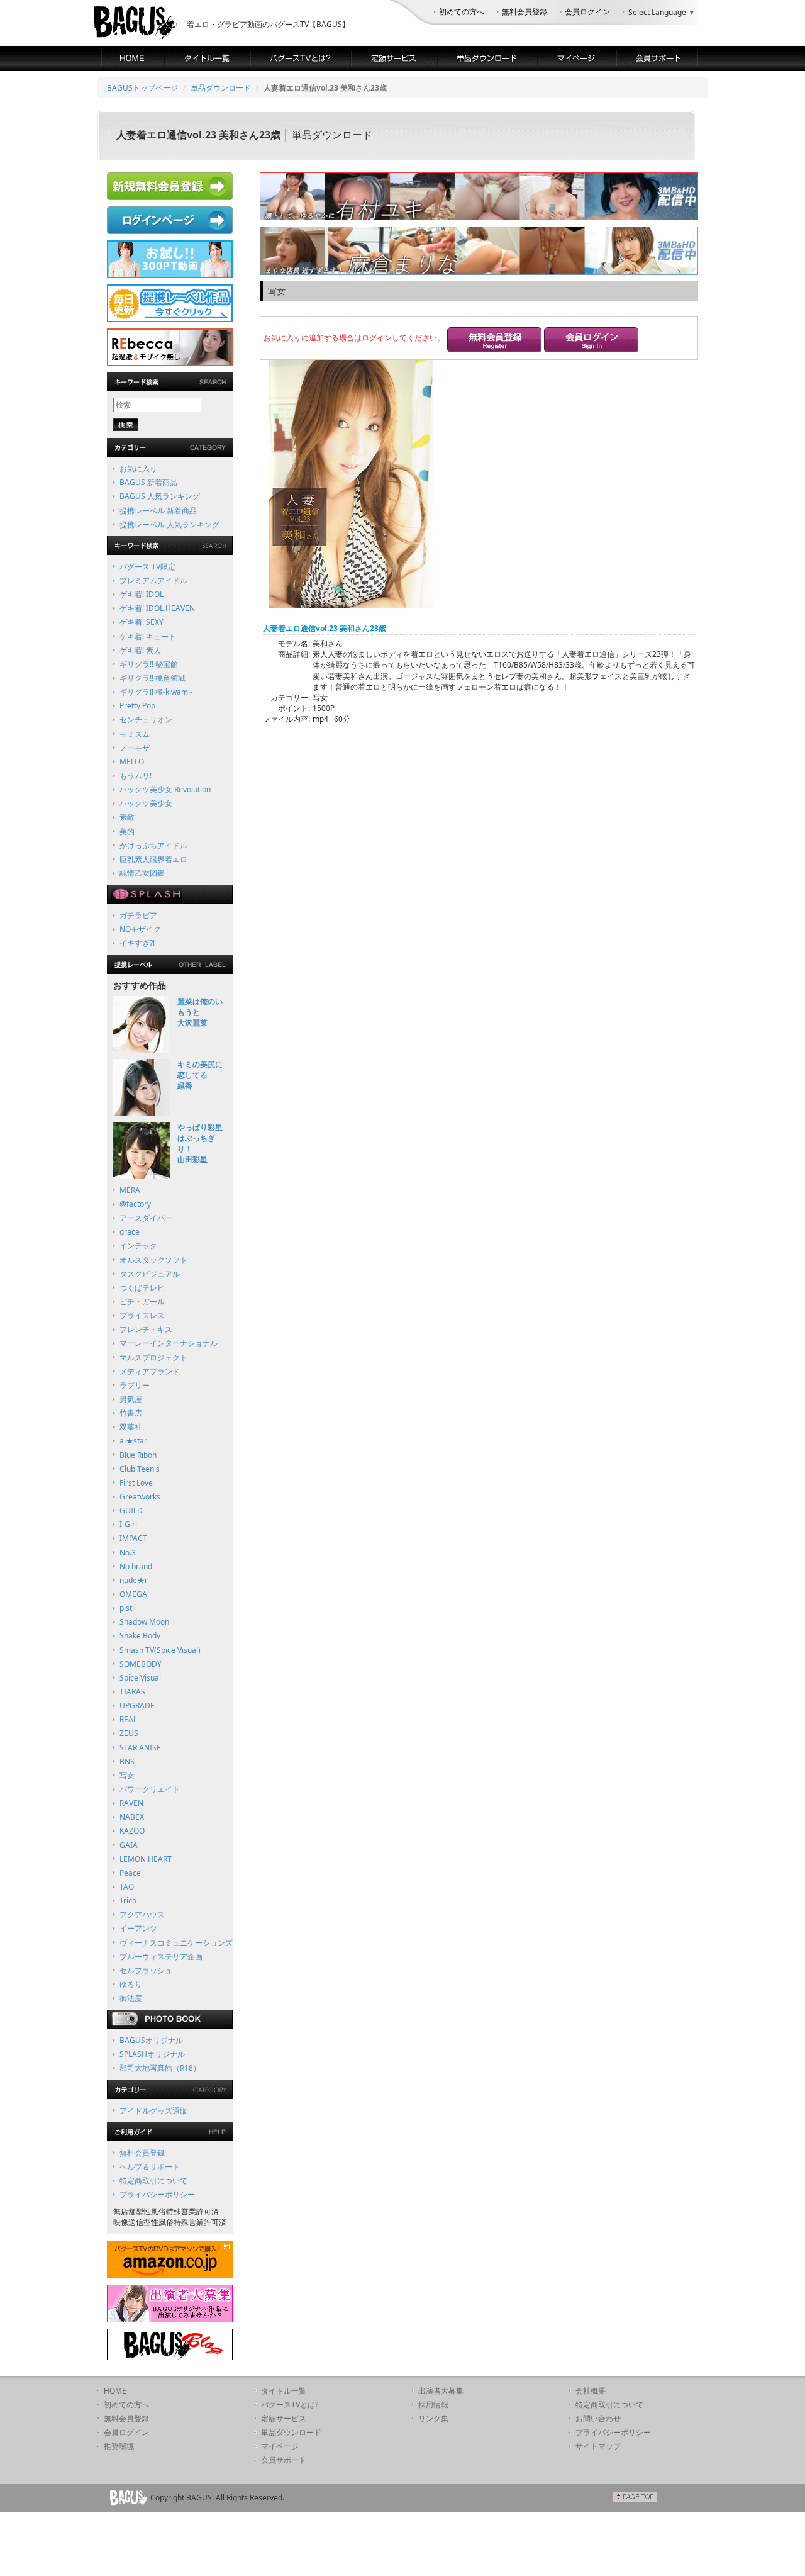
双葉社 (131, 1427)
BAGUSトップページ (142, 88)
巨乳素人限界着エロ (153, 859)
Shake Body (140, 1636)
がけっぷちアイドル (153, 845)
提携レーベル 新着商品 (158, 511)
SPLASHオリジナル (152, 2054)
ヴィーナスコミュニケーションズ (176, 1943)
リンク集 (433, 2418)
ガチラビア (138, 915)
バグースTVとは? (290, 2405)
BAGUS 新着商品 (148, 482)
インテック (138, 1246)
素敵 (127, 817)
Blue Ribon (138, 1455)
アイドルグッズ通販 (153, 2111)
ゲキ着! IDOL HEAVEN (157, 608)
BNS (127, 1761)
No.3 (128, 1553)
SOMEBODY (141, 1664)
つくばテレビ (142, 1288)
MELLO (132, 762)
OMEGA (133, 1594)
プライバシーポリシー (157, 2194)
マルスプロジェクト (153, 1358)
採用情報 (433, 2405)
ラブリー (135, 1385)
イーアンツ (138, 1928)
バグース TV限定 (147, 567)
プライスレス (142, 1315)
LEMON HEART (146, 1859)
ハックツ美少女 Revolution (165, 789)
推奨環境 (119, 2446)
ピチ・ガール (142, 1302)
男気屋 (131, 1399)
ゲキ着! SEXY (142, 622)
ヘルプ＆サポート (150, 2167)
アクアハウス (142, 1914)
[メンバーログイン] (591, 341)
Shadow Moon (144, 1622)
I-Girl (128, 1524)
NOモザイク (140, 929)
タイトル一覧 (284, 2391)
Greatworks (140, 1497)
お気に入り (138, 468)
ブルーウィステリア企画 (161, 1957)
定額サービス (284, 2418)
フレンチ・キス (146, 1329)
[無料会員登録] (494, 341)
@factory (135, 1204)
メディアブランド (150, 1371)
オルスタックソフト (153, 1260)
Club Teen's (140, 1469)
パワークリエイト (150, 1789)
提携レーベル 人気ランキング (169, 524)
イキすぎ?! (137, 943)
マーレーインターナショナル (169, 1343)
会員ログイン (587, 12)
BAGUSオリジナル (151, 2040)
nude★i (133, 1580)
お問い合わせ (598, 2418)
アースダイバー (146, 1218)
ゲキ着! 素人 (140, 650)
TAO (127, 1887)
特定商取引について (153, 2181)
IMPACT (133, 1538)
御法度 (131, 1998)
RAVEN (131, 1803)
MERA (130, 1190)
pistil (128, 1608)
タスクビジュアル (150, 1274)
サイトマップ (598, 2446)
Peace (130, 1873)
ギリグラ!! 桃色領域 (153, 678)
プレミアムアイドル (153, 580)
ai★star (133, 1441)
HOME (115, 2391)
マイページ (280, 2446)
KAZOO (132, 1831)
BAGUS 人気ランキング (160, 496)
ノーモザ (135, 748)
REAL (128, 1719)
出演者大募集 (441, 2391)
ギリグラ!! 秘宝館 (149, 664)
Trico (128, 1901)
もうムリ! (136, 776)
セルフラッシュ (146, 1970)
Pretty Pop (137, 706)
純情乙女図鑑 (142, 873)
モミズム (135, 734)
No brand (136, 1566)
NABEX (132, 1817)
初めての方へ (462, 12)
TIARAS (132, 1692)
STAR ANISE (140, 1748)
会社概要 (591, 2391)
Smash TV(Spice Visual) (160, 1650)
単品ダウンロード (221, 88)
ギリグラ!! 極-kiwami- (156, 692)
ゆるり (131, 1984)
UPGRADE (137, 1705)
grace (130, 1232)
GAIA (129, 1845)
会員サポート (284, 2460)
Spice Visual (140, 1678)
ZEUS (129, 1733)
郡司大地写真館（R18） (160, 2068)
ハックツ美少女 (146, 803)
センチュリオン (146, 720)
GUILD (131, 1510)
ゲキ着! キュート (148, 636)
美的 (127, 832)
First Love (136, 1483)
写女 (127, 1775)
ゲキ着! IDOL (142, 594)
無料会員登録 (525, 12)
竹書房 (131, 1413)
